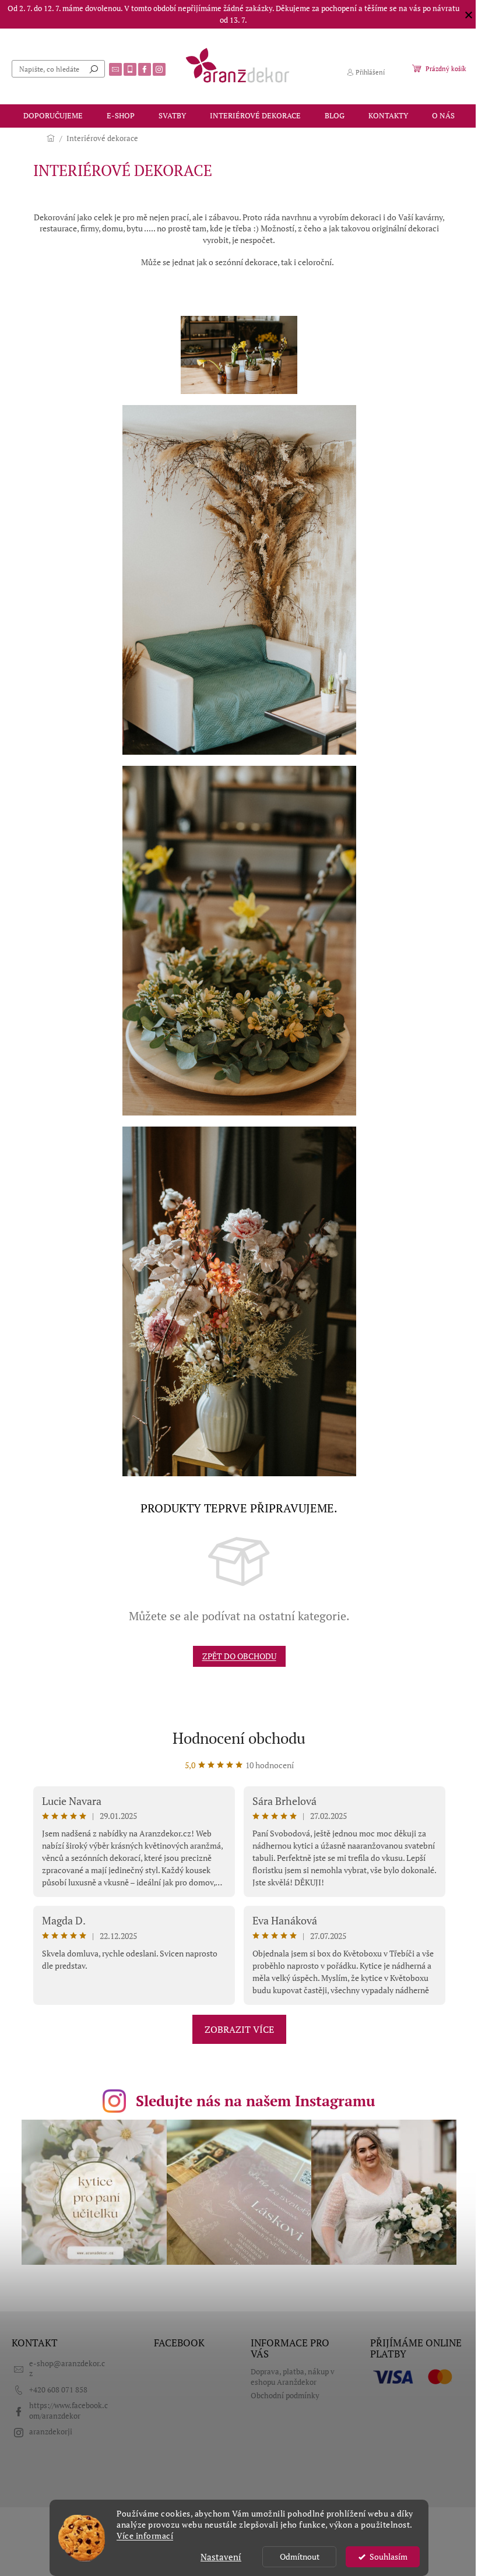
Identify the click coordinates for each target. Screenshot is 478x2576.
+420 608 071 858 (58, 2390)
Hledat (94, 69)
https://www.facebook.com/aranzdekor (68, 2410)
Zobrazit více (239, 2029)
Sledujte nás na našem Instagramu (256, 2101)
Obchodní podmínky (285, 2396)
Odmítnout (300, 2557)
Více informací (145, 2536)
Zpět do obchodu (239, 1656)
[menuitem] (53, 116)
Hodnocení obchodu (239, 1738)
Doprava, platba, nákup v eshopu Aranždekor (293, 2377)
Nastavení (221, 2557)
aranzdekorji (51, 2432)
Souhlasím (389, 2557)
